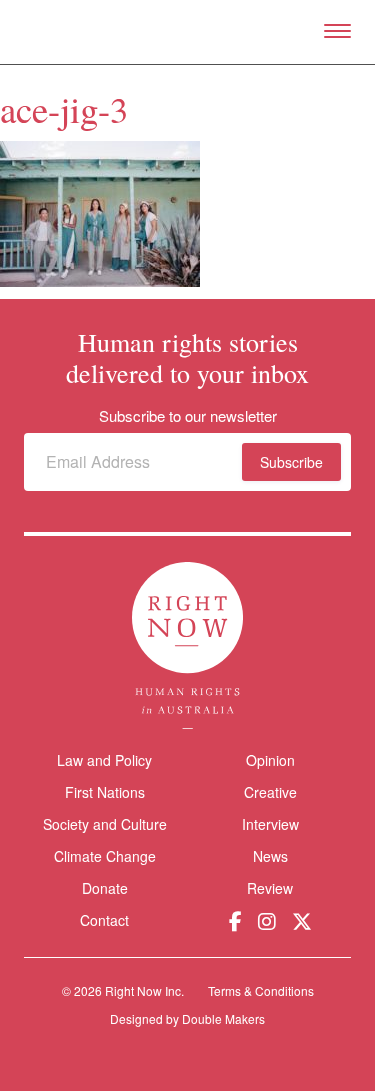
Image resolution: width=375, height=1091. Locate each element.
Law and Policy (104, 760)
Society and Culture (105, 824)
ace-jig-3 (64, 108)
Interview (270, 824)
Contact (104, 920)
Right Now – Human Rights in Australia (187, 32)
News (270, 856)
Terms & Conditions (261, 990)
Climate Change (105, 856)
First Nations (105, 792)
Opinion (270, 760)
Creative (270, 792)
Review (270, 888)
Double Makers (223, 1018)
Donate (105, 888)
